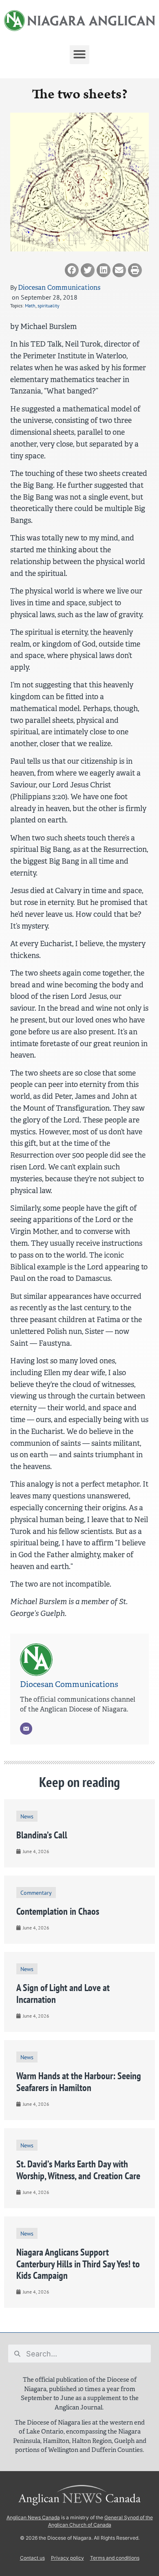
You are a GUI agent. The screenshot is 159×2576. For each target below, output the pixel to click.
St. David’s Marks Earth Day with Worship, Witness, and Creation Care (78, 2170)
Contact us (32, 2558)
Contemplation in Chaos (58, 1911)
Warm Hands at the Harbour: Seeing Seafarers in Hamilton (79, 2082)
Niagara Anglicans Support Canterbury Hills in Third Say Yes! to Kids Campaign (78, 2264)
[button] (79, 54)
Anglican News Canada (33, 2517)
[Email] (26, 1729)
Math (30, 306)
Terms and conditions (115, 2558)
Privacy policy (67, 2558)
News (27, 1816)
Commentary (36, 1893)
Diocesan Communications (59, 288)
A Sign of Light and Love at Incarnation (63, 1994)
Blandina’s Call (42, 1835)
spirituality (49, 306)
